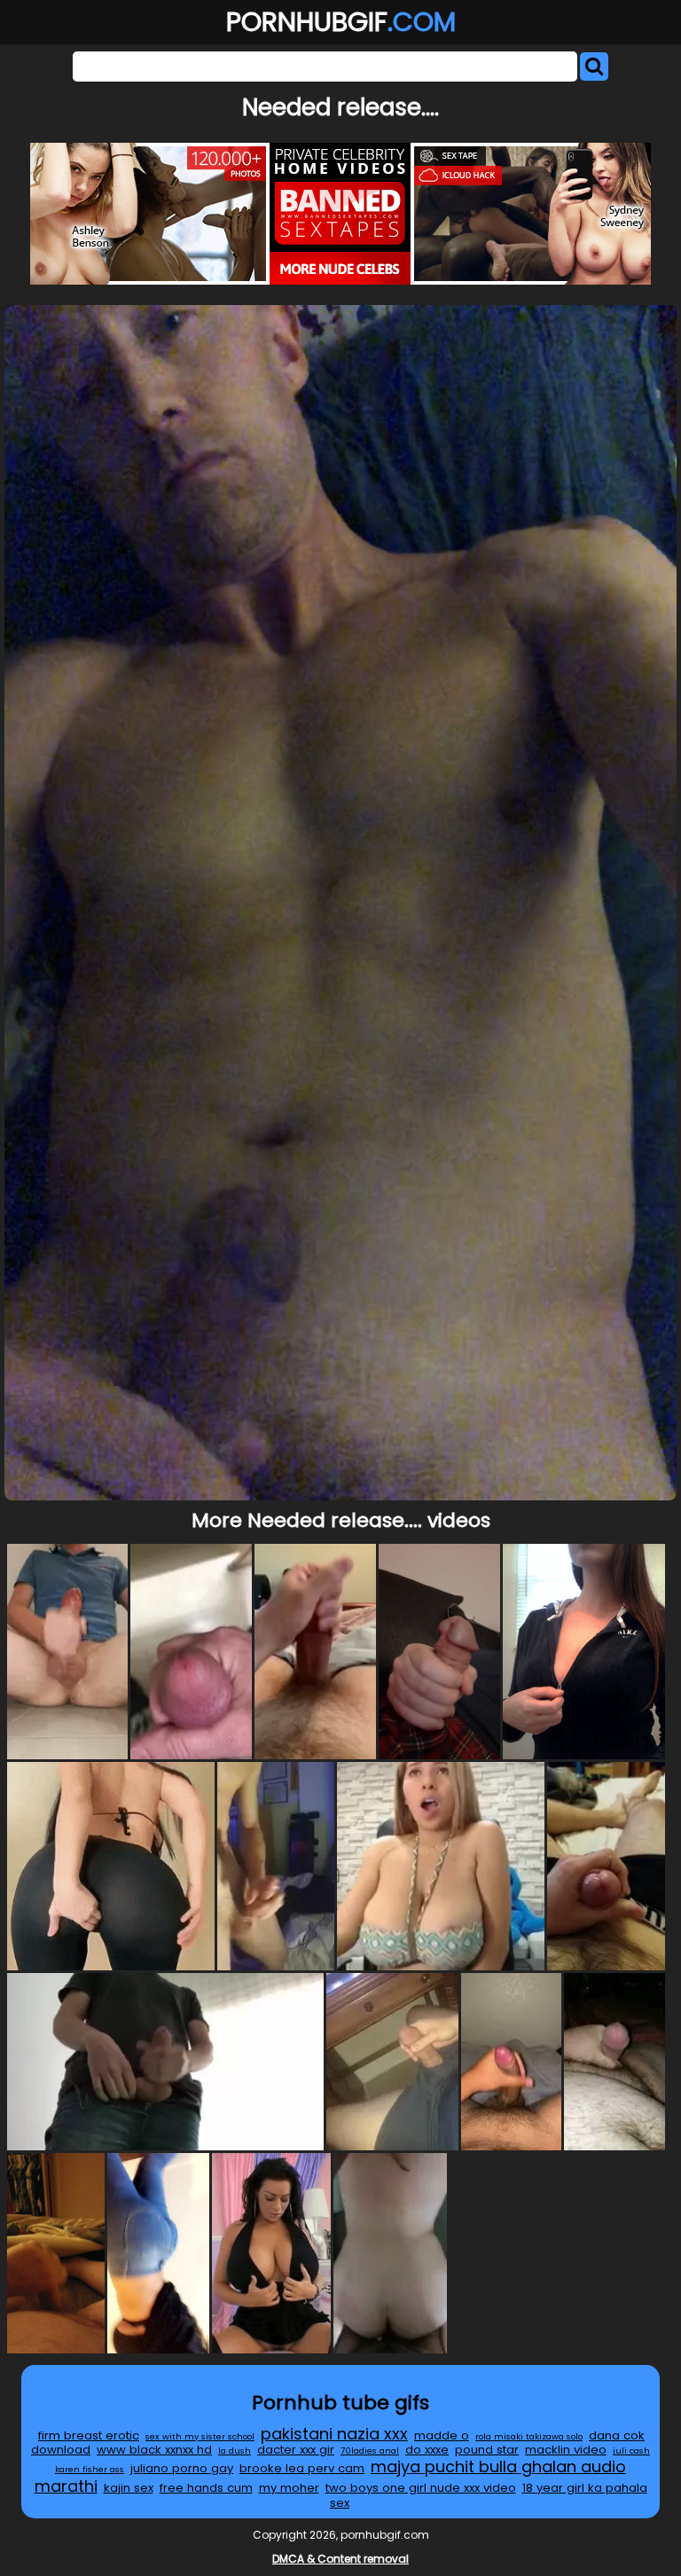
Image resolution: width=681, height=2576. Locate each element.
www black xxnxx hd (154, 2450)
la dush (235, 2451)
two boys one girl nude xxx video (421, 2488)
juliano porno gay (182, 2468)
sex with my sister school (200, 2436)
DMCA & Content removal (340, 2559)
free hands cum (206, 2488)
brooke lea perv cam (302, 2468)
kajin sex (129, 2488)
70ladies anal (370, 2451)
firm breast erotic (89, 2435)
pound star (487, 2450)
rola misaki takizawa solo (529, 2436)
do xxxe (427, 2450)
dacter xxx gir (296, 2450)
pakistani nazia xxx (334, 2434)
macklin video (566, 2450)
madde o (442, 2435)
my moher (289, 2488)
